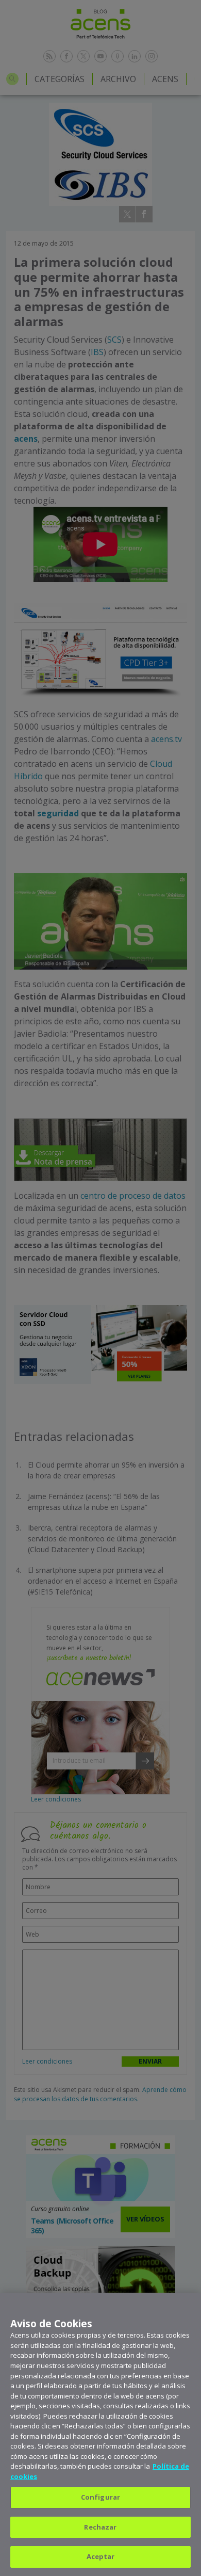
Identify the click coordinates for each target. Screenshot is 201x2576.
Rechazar (100, 2527)
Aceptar (101, 2556)
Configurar (100, 2497)
